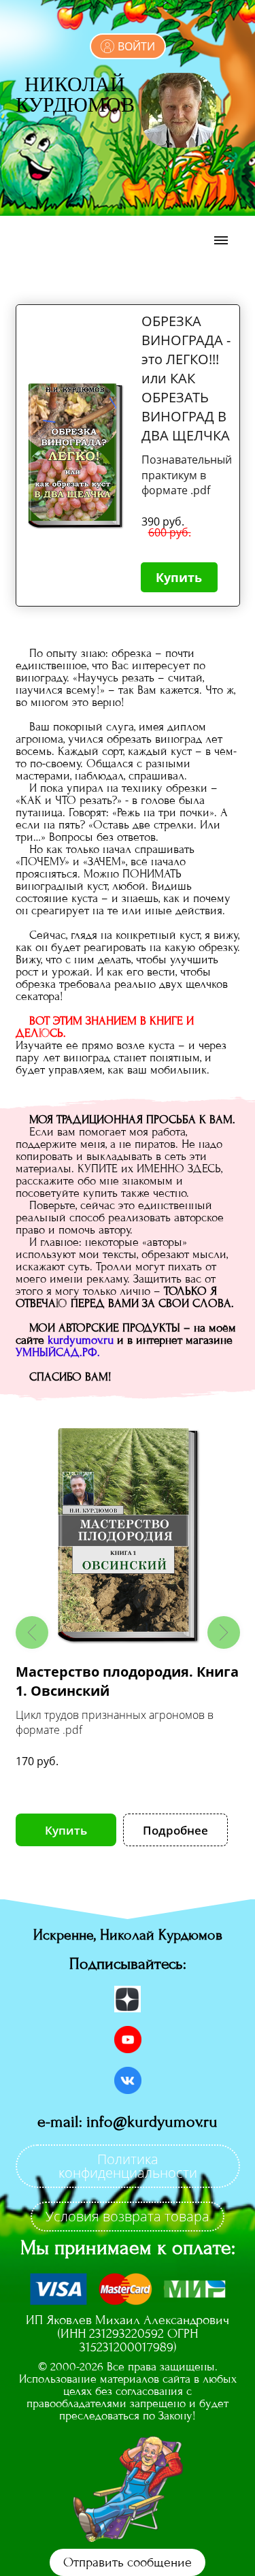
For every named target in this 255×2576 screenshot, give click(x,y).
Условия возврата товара (128, 2216)
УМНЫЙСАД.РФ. (58, 1352)
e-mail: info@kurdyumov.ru (128, 2122)
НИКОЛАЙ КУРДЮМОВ (75, 93)
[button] (32, 1632)
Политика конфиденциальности (128, 2166)
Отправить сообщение (128, 2562)
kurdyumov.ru (81, 1340)
